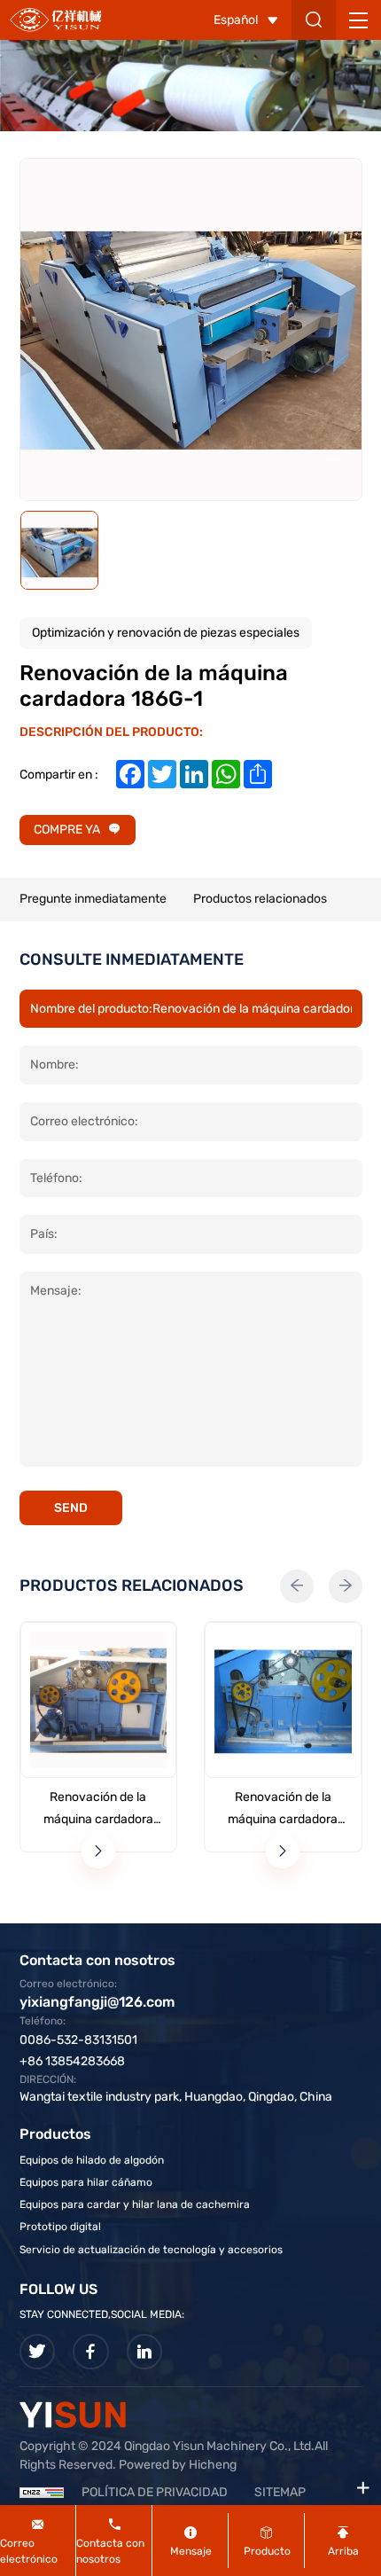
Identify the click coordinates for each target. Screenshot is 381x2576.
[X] (38, 2352)
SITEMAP (280, 2492)
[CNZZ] (42, 2492)
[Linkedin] (145, 2352)
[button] (297, 1586)
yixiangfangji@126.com (97, 2002)
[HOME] (56, 20)
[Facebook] (91, 2352)
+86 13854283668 (72, 2061)
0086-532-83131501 (78, 2040)
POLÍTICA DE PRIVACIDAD (155, 2492)
